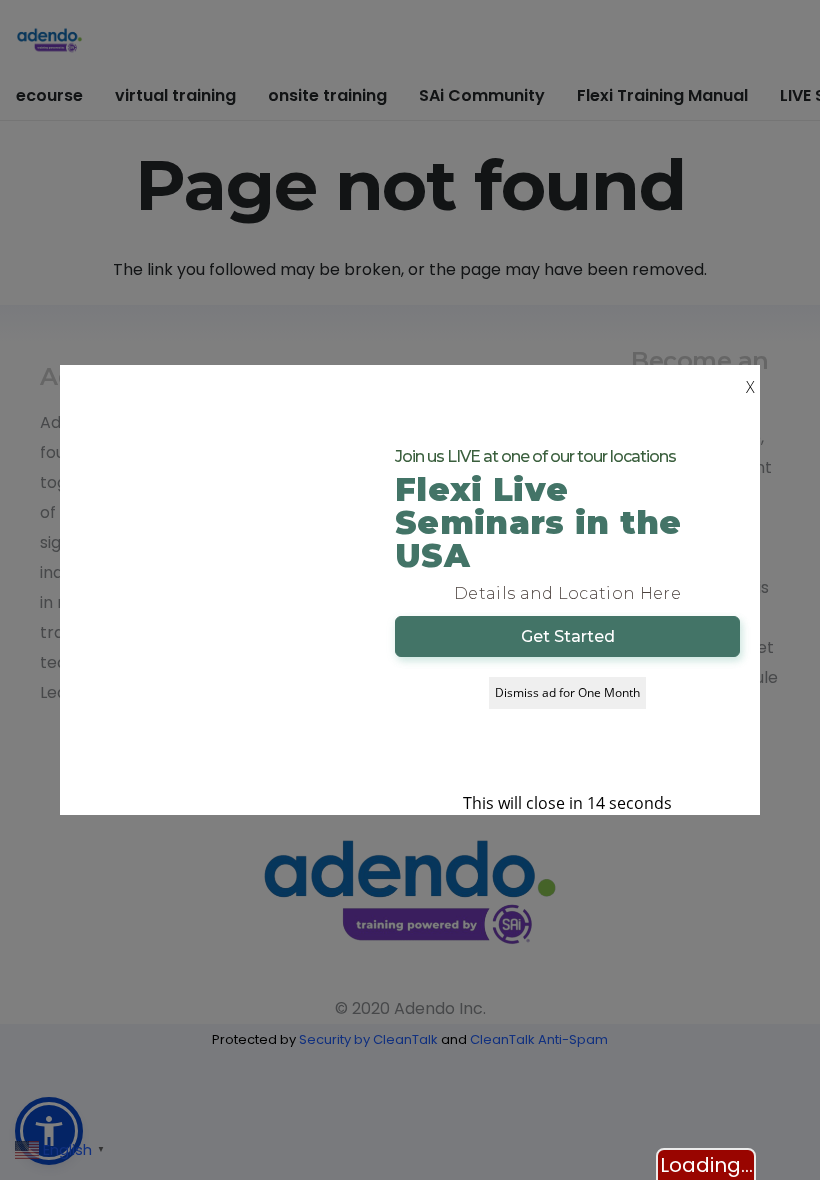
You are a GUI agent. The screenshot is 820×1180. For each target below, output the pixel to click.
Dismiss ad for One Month (567, 692)
